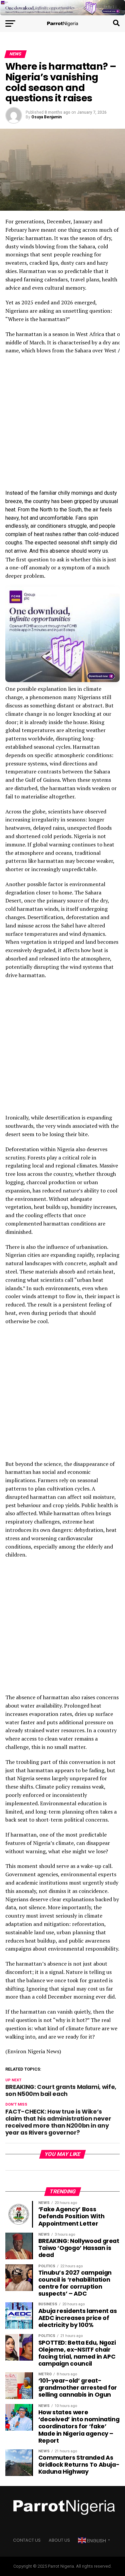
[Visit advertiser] (62, 8)
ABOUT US (59, 2540)
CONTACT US (27, 2540)
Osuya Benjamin (46, 117)
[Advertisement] (62, 424)
